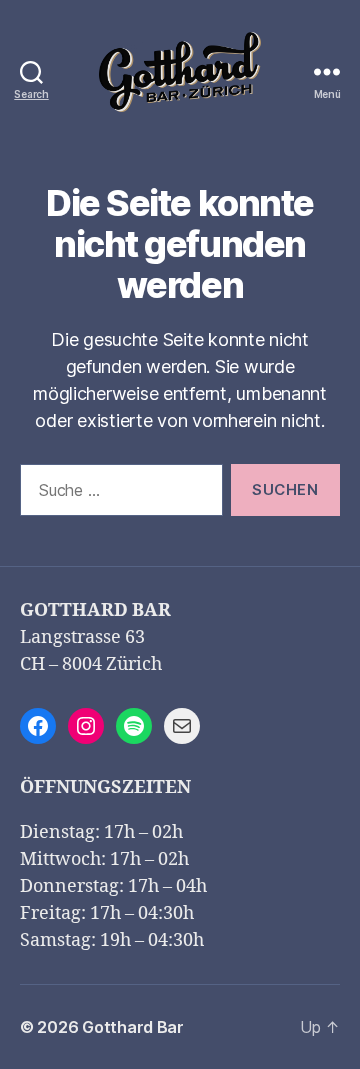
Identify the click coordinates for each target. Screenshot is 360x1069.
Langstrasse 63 (82, 637)
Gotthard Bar (133, 1027)
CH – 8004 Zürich (91, 664)
